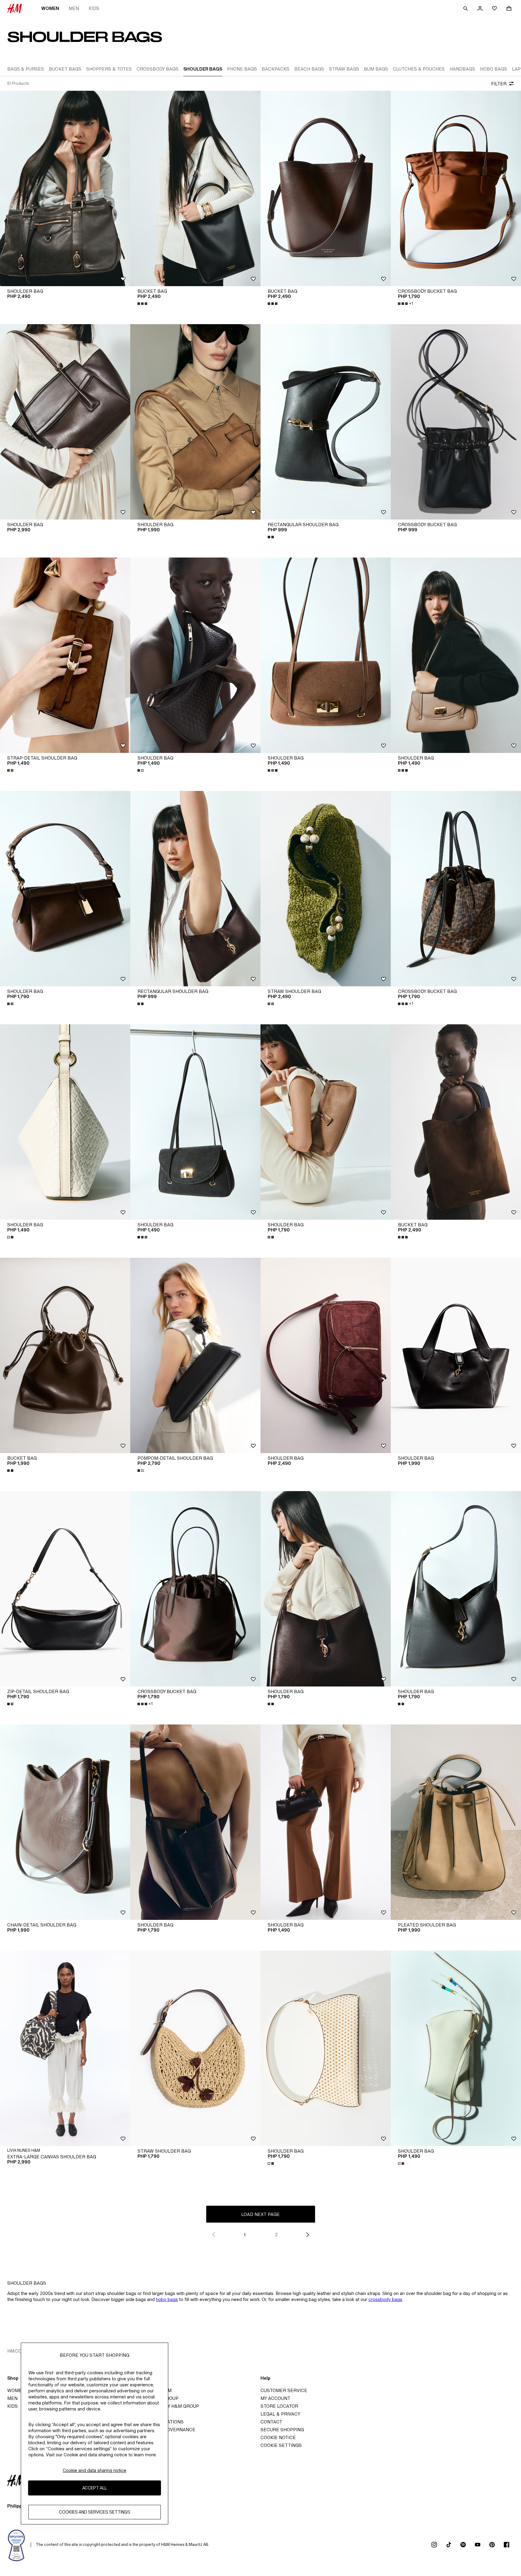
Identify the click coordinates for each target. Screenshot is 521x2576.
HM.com (16, 2351)
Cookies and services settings (95, 2512)
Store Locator (279, 2406)
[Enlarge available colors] (143, 304)
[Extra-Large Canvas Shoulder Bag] (65, 2048)
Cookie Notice (278, 2437)
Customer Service (284, 2390)
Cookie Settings (281, 2445)
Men (74, 8)
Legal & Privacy (280, 2414)
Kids (94, 8)
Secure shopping (282, 2430)
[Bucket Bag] (195, 188)
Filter (499, 84)
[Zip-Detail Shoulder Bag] (65, 1589)
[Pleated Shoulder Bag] (456, 1822)
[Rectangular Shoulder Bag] (326, 422)
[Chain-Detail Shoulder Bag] (65, 1822)
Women (50, 8)
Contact (271, 2422)
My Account (275, 2398)
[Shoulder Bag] (65, 188)
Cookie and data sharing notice (95, 2470)
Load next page (260, 2214)
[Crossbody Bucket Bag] (456, 188)
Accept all (95, 2488)
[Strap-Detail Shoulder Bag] (65, 655)
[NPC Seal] (17, 2545)
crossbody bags (385, 2299)
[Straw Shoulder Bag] (326, 889)
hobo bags (167, 2299)
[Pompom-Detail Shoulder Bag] (195, 1355)
